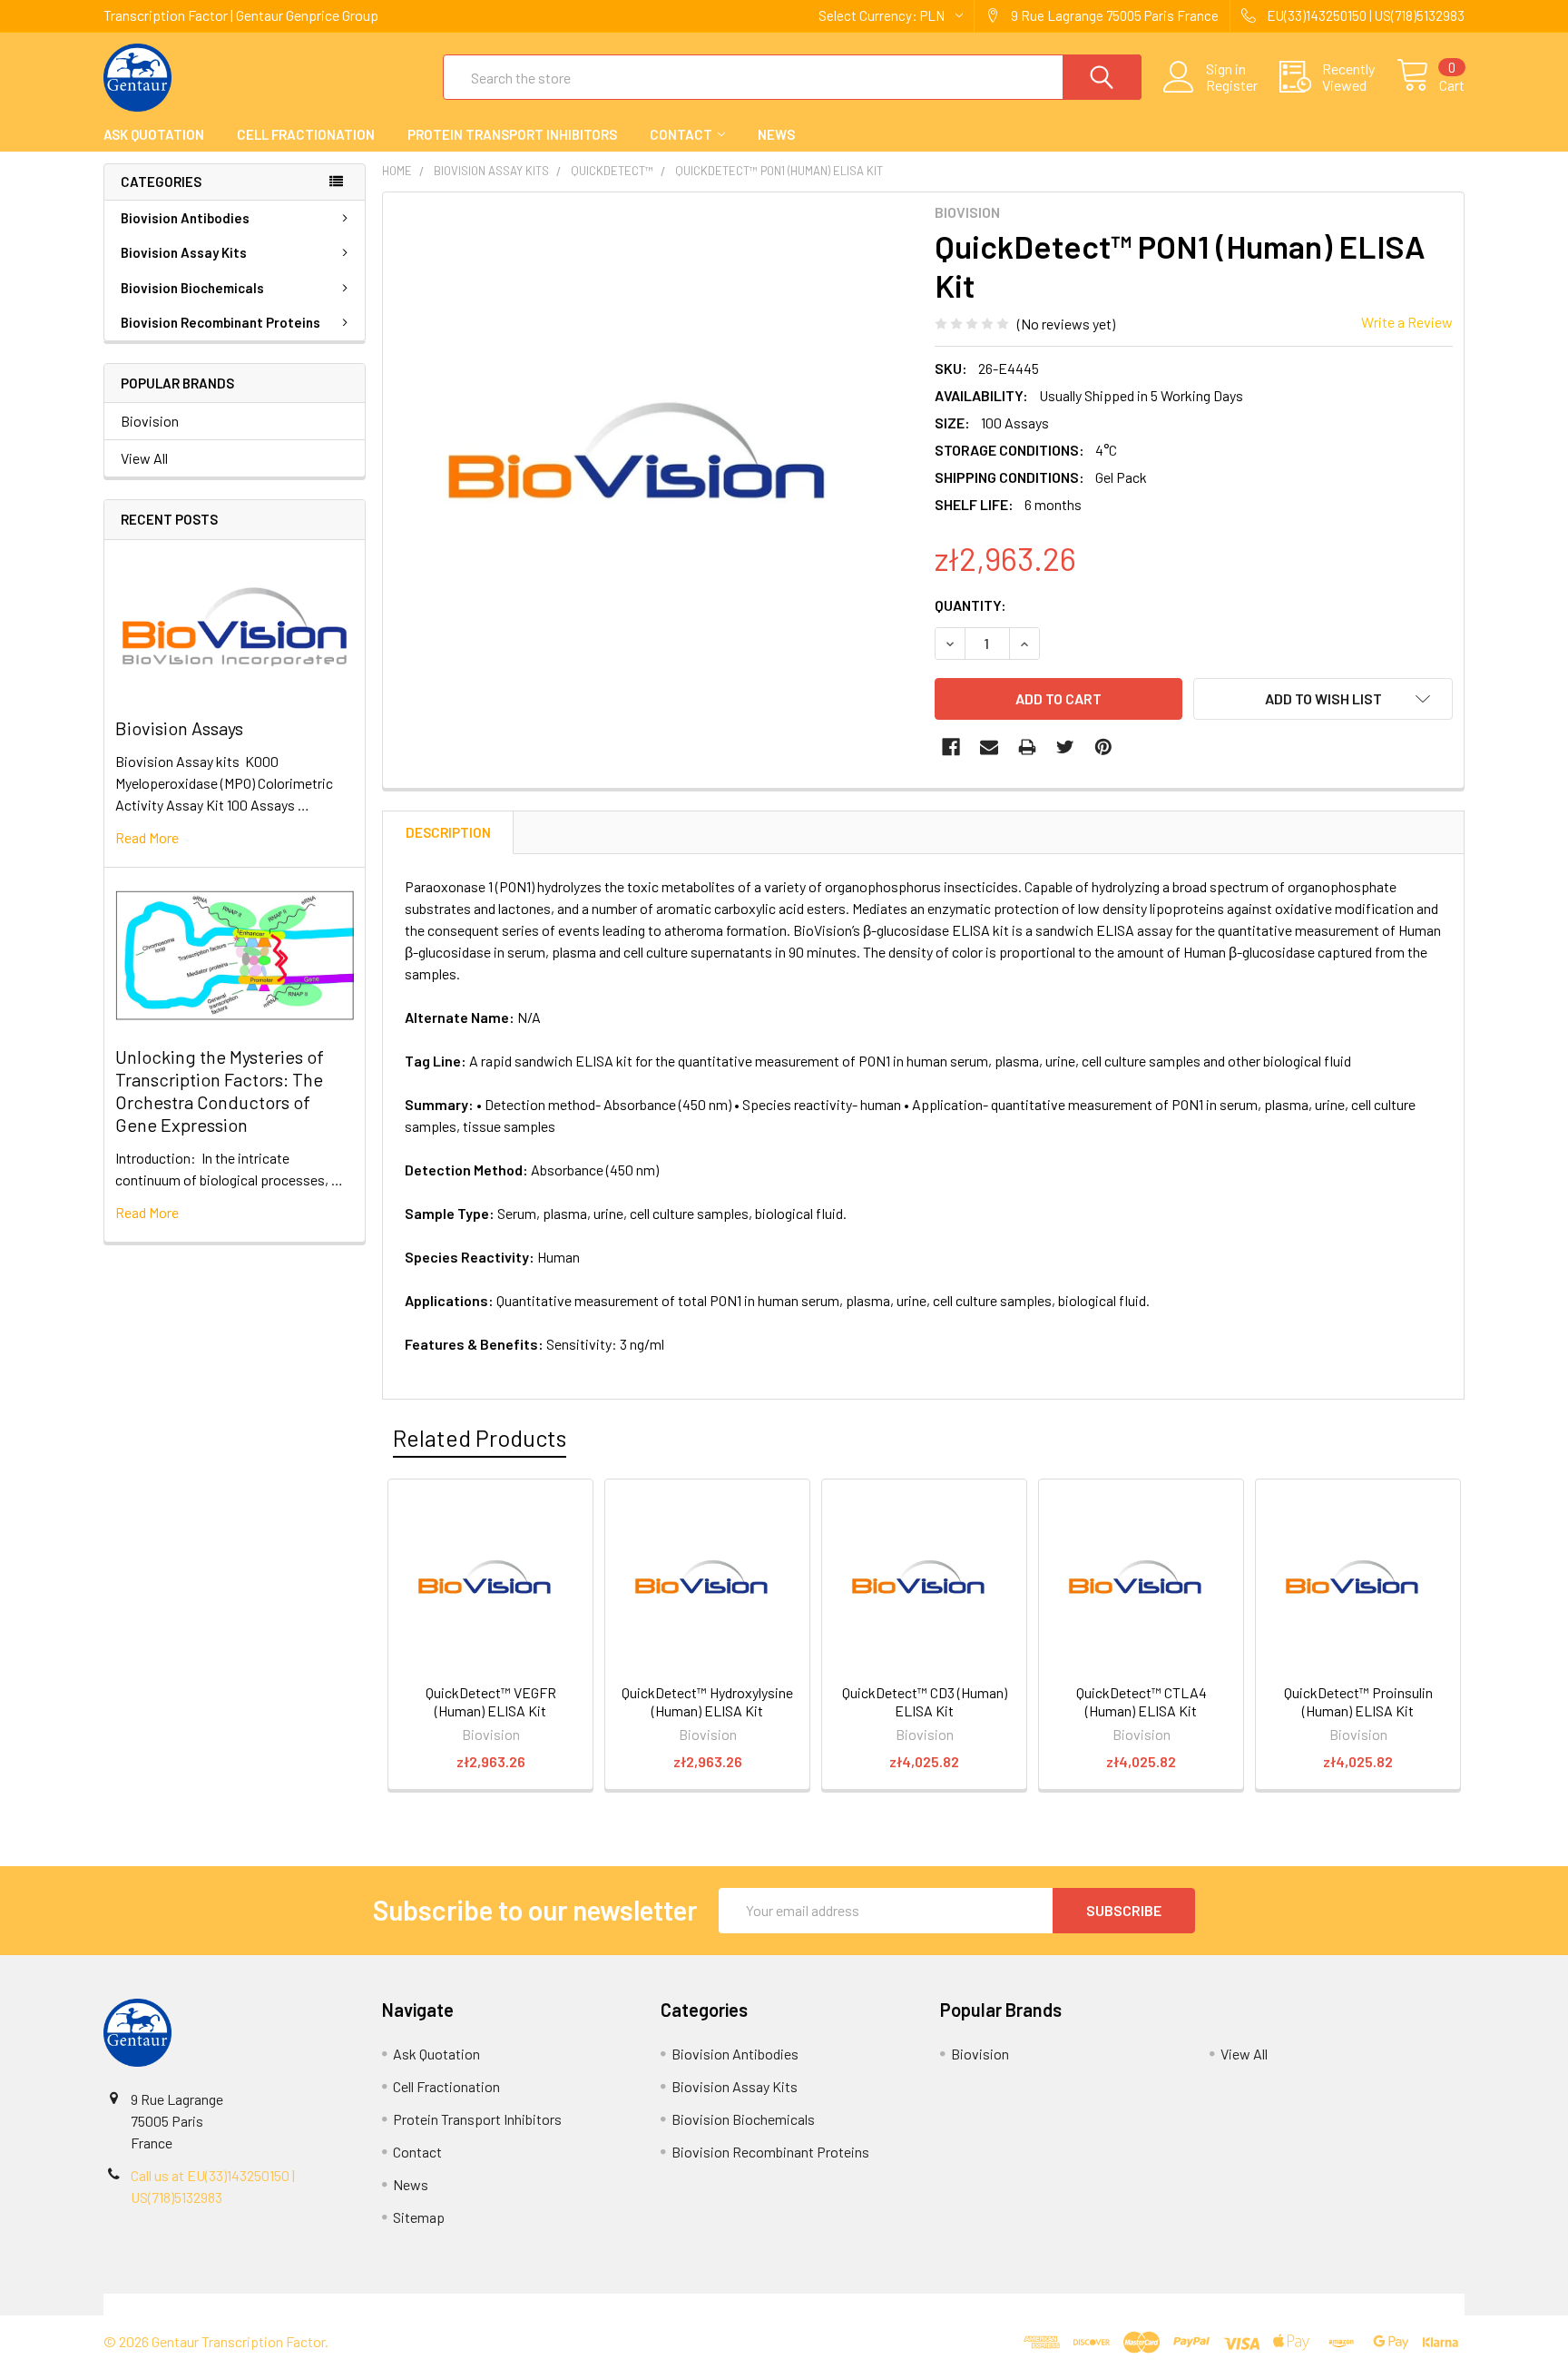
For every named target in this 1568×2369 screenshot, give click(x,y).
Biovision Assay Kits (184, 252)
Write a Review (1407, 322)
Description (448, 832)
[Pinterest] (1103, 747)
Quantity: (970, 605)
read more (147, 837)
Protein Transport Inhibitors (512, 134)
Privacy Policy (1295, 2304)
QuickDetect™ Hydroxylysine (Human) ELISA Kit (707, 1701)
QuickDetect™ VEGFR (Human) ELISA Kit (491, 1701)
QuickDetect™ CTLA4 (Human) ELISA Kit (1142, 1701)
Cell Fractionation (306, 134)
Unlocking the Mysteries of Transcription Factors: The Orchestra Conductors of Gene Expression (220, 1091)
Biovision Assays (179, 728)
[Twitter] (1065, 747)
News (776, 134)
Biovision (150, 421)
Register (1232, 85)
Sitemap (419, 2217)
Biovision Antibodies (185, 218)
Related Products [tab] (480, 1438)
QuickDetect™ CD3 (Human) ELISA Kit (925, 1701)
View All (144, 458)
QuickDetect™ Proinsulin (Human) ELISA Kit (1358, 1701)
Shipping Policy (614, 2304)
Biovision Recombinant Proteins (220, 322)
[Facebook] (951, 747)
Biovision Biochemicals (192, 288)
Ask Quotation (154, 134)
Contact (681, 134)
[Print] (1027, 747)
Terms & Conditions (274, 2304)
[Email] (989, 747)
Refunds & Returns (954, 2304)
